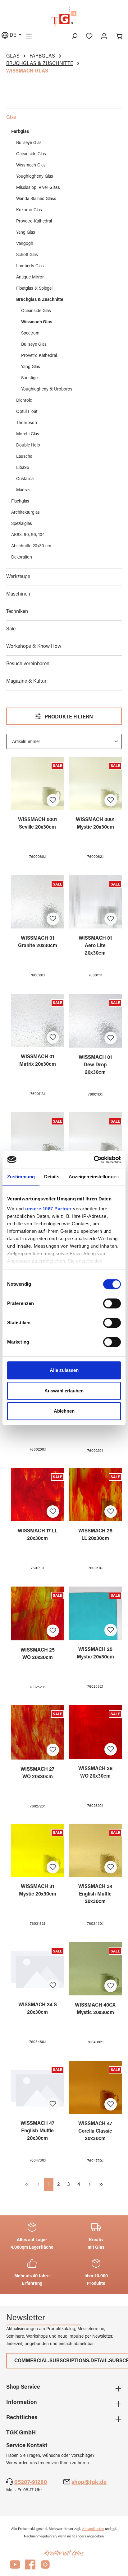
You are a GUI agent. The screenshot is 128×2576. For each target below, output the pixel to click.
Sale (11, 629)
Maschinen (18, 594)
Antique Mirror (30, 278)
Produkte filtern (68, 717)
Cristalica (25, 479)
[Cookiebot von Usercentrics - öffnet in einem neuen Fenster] (94, 1160)
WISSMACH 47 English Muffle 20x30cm (37, 2131)
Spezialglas (22, 524)
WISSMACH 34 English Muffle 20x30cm (95, 1894)
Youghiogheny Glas (35, 177)
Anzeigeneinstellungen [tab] (94, 1177)
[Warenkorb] (119, 36)
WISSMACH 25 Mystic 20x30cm (95, 1653)
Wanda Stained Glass (36, 199)
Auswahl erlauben (64, 1391)
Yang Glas (26, 233)
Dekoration (22, 558)
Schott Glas (27, 255)
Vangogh (25, 244)
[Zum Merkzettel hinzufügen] (53, 800)
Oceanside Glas (31, 154)
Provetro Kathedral (34, 222)
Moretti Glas (28, 434)
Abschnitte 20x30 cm (31, 546)
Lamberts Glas (30, 266)
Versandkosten (93, 2529)
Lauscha (24, 457)
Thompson (27, 423)
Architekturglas (25, 513)
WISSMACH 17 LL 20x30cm (38, 1535)
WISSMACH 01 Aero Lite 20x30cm (95, 946)
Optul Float (27, 412)
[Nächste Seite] (90, 2184)
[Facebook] (30, 2567)
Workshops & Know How (34, 647)
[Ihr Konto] (104, 36)
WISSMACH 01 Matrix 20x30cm (38, 1061)
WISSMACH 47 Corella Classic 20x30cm (95, 2131)
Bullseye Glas (29, 143)
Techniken (17, 612)
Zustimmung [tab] (21, 1177)
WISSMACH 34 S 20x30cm (38, 2009)
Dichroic (24, 401)
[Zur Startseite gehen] (64, 17)
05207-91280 (31, 2483)
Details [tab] (52, 1177)
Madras (23, 490)
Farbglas (20, 132)
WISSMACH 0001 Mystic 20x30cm (95, 824)
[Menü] (29, 36)
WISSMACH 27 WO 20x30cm (37, 1773)
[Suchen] (74, 36)
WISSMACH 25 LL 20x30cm (95, 1535)
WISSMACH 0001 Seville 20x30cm (37, 824)
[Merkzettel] (89, 36)
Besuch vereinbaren (28, 664)
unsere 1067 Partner (48, 1209)
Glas (11, 118)
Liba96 (23, 468)
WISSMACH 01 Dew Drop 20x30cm (95, 1065)
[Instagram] (45, 2567)
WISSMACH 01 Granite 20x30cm (38, 942)
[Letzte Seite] (101, 2184)
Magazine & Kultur (26, 681)
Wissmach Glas (31, 166)
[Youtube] (15, 2567)
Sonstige (29, 378)
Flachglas (20, 502)
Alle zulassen (64, 1370)
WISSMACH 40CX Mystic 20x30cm (95, 2009)
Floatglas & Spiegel (34, 289)
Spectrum (30, 334)
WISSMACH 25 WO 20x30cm (38, 1654)
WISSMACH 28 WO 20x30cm (95, 1773)
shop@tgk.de (89, 2483)
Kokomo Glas (29, 210)
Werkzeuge (18, 577)
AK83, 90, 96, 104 (28, 535)
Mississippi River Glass (38, 188)
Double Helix (28, 446)
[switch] (112, 1303)
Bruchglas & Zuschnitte (40, 300)
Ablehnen (64, 1411)
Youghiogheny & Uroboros (47, 390)
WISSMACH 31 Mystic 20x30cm (38, 1891)
